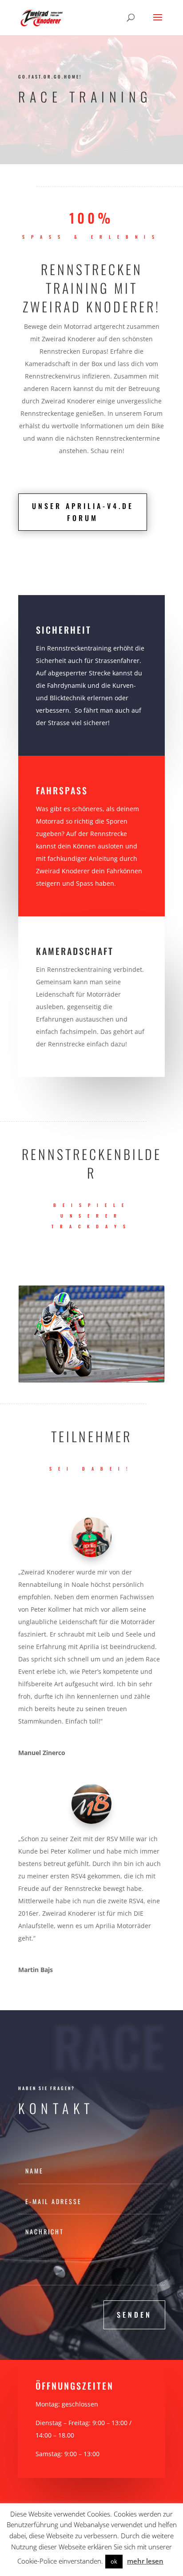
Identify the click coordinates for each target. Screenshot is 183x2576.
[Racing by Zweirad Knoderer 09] (91, 1380)
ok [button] (114, 2561)
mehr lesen (145, 2561)
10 (125, 1373)
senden (134, 2315)
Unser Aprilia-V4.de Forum (83, 512)
